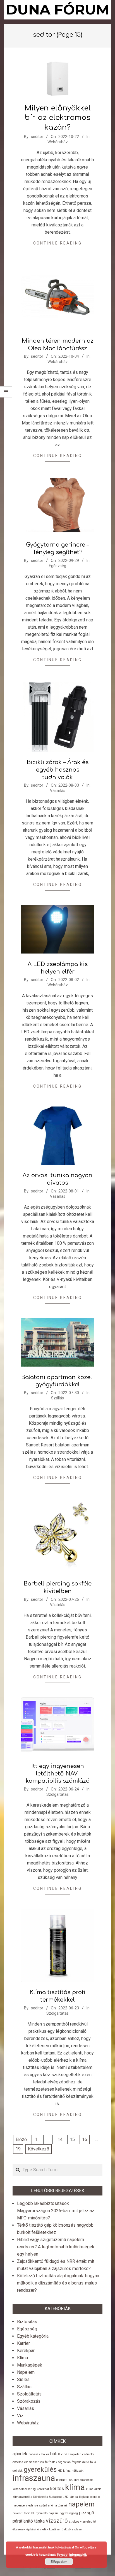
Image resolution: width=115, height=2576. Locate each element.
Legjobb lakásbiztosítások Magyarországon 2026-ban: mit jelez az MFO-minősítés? (56, 2211)
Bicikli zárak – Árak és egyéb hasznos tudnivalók (58, 770)
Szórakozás (29, 2401)
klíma (75, 2487)
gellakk (18, 2471)
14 (60, 2139)
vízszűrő (57, 2521)
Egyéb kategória (33, 2336)
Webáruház (58, 142)
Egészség (57, 566)
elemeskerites (34, 2462)
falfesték (51, 2462)
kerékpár (43, 2489)
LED (66, 2497)
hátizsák (78, 2471)
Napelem (26, 2372)
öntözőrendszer (72, 2529)
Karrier (23, 2343)
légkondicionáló (89, 2497)
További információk (72, 2554)
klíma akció (94, 2489)
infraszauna (34, 2478)
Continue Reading (57, 243)
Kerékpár (26, 2351)
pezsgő (87, 2513)
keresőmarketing (24, 2489)
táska (39, 2521)
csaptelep (75, 2454)
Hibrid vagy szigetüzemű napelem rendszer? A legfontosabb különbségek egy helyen (56, 2247)
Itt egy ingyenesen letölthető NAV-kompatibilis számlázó (58, 1774)
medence (19, 2505)
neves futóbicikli (24, 2513)
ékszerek (19, 2529)
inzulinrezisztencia (81, 2480)
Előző (21, 2139)
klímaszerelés (22, 2497)
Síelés (23, 2379)
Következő (39, 2149)
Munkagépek (30, 2365)
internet (61, 2480)
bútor (55, 2454)
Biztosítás (27, 2322)
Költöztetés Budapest (47, 2497)
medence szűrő (36, 2505)
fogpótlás (64, 2462)
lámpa (74, 2497)
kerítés (57, 2489)
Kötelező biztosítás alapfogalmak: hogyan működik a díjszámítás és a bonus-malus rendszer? (58, 2283)
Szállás (57, 1398)
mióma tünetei (57, 2505)
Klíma (22, 2358)
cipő (64, 2454)
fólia (93, 2462)
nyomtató (42, 2513)
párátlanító (23, 2521)
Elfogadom (59, 2562)
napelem (81, 2504)
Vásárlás (58, 791)
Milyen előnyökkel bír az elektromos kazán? (57, 118)
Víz (20, 2416)
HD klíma (64, 2471)
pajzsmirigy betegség (63, 2513)
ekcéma (18, 2462)
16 (85, 2139)
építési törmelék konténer (44, 2529)
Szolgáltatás (57, 1794)
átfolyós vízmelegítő (82, 2522)
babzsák (34, 2454)
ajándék (20, 2454)
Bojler (45, 2454)
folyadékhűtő (80, 2462)
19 (18, 2149)
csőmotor (88, 2454)
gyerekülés (40, 2469)
